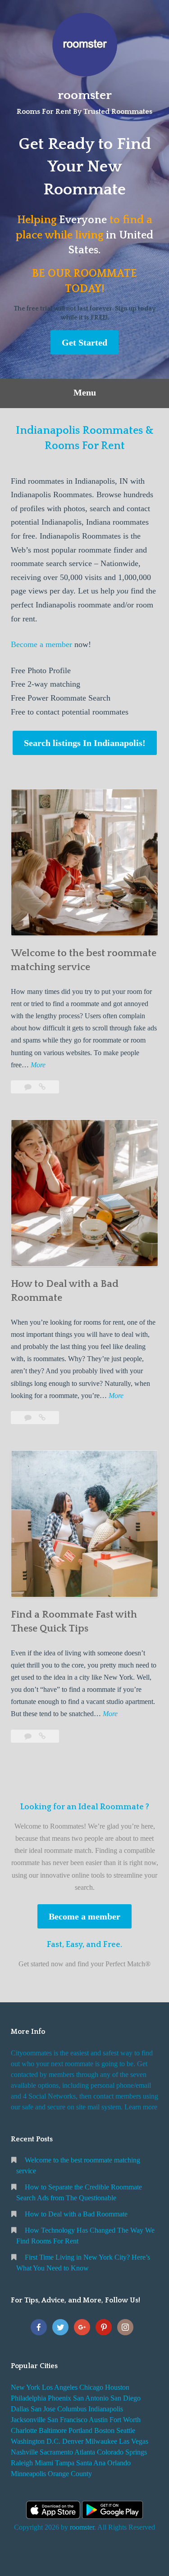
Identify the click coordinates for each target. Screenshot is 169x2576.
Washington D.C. (36, 2441)
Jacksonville (28, 2420)
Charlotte (24, 2430)
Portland (80, 2430)
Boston (104, 2430)
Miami (44, 2463)
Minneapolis (28, 2474)
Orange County (70, 2474)
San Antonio (91, 2398)
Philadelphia (28, 2398)
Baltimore (53, 2430)
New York (25, 2387)
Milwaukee (101, 2441)
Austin (98, 2420)
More (38, 1066)
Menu (85, 392)
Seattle (126, 2430)
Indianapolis (106, 2409)
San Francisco (67, 2420)
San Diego (126, 2398)
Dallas (20, 2409)
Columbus (72, 2409)
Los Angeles (60, 2387)
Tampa (65, 2463)
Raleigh (22, 2463)
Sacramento (56, 2452)
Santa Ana (91, 2463)
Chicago (91, 2387)
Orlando (119, 2463)
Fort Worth (125, 2420)
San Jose (43, 2409)
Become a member (41, 644)
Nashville (24, 2452)
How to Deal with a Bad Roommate (76, 2214)
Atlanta (85, 2452)
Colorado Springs (122, 2452)
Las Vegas (134, 2441)
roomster (85, 95)
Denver (73, 2441)
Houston (117, 2387)
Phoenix (59, 2398)
